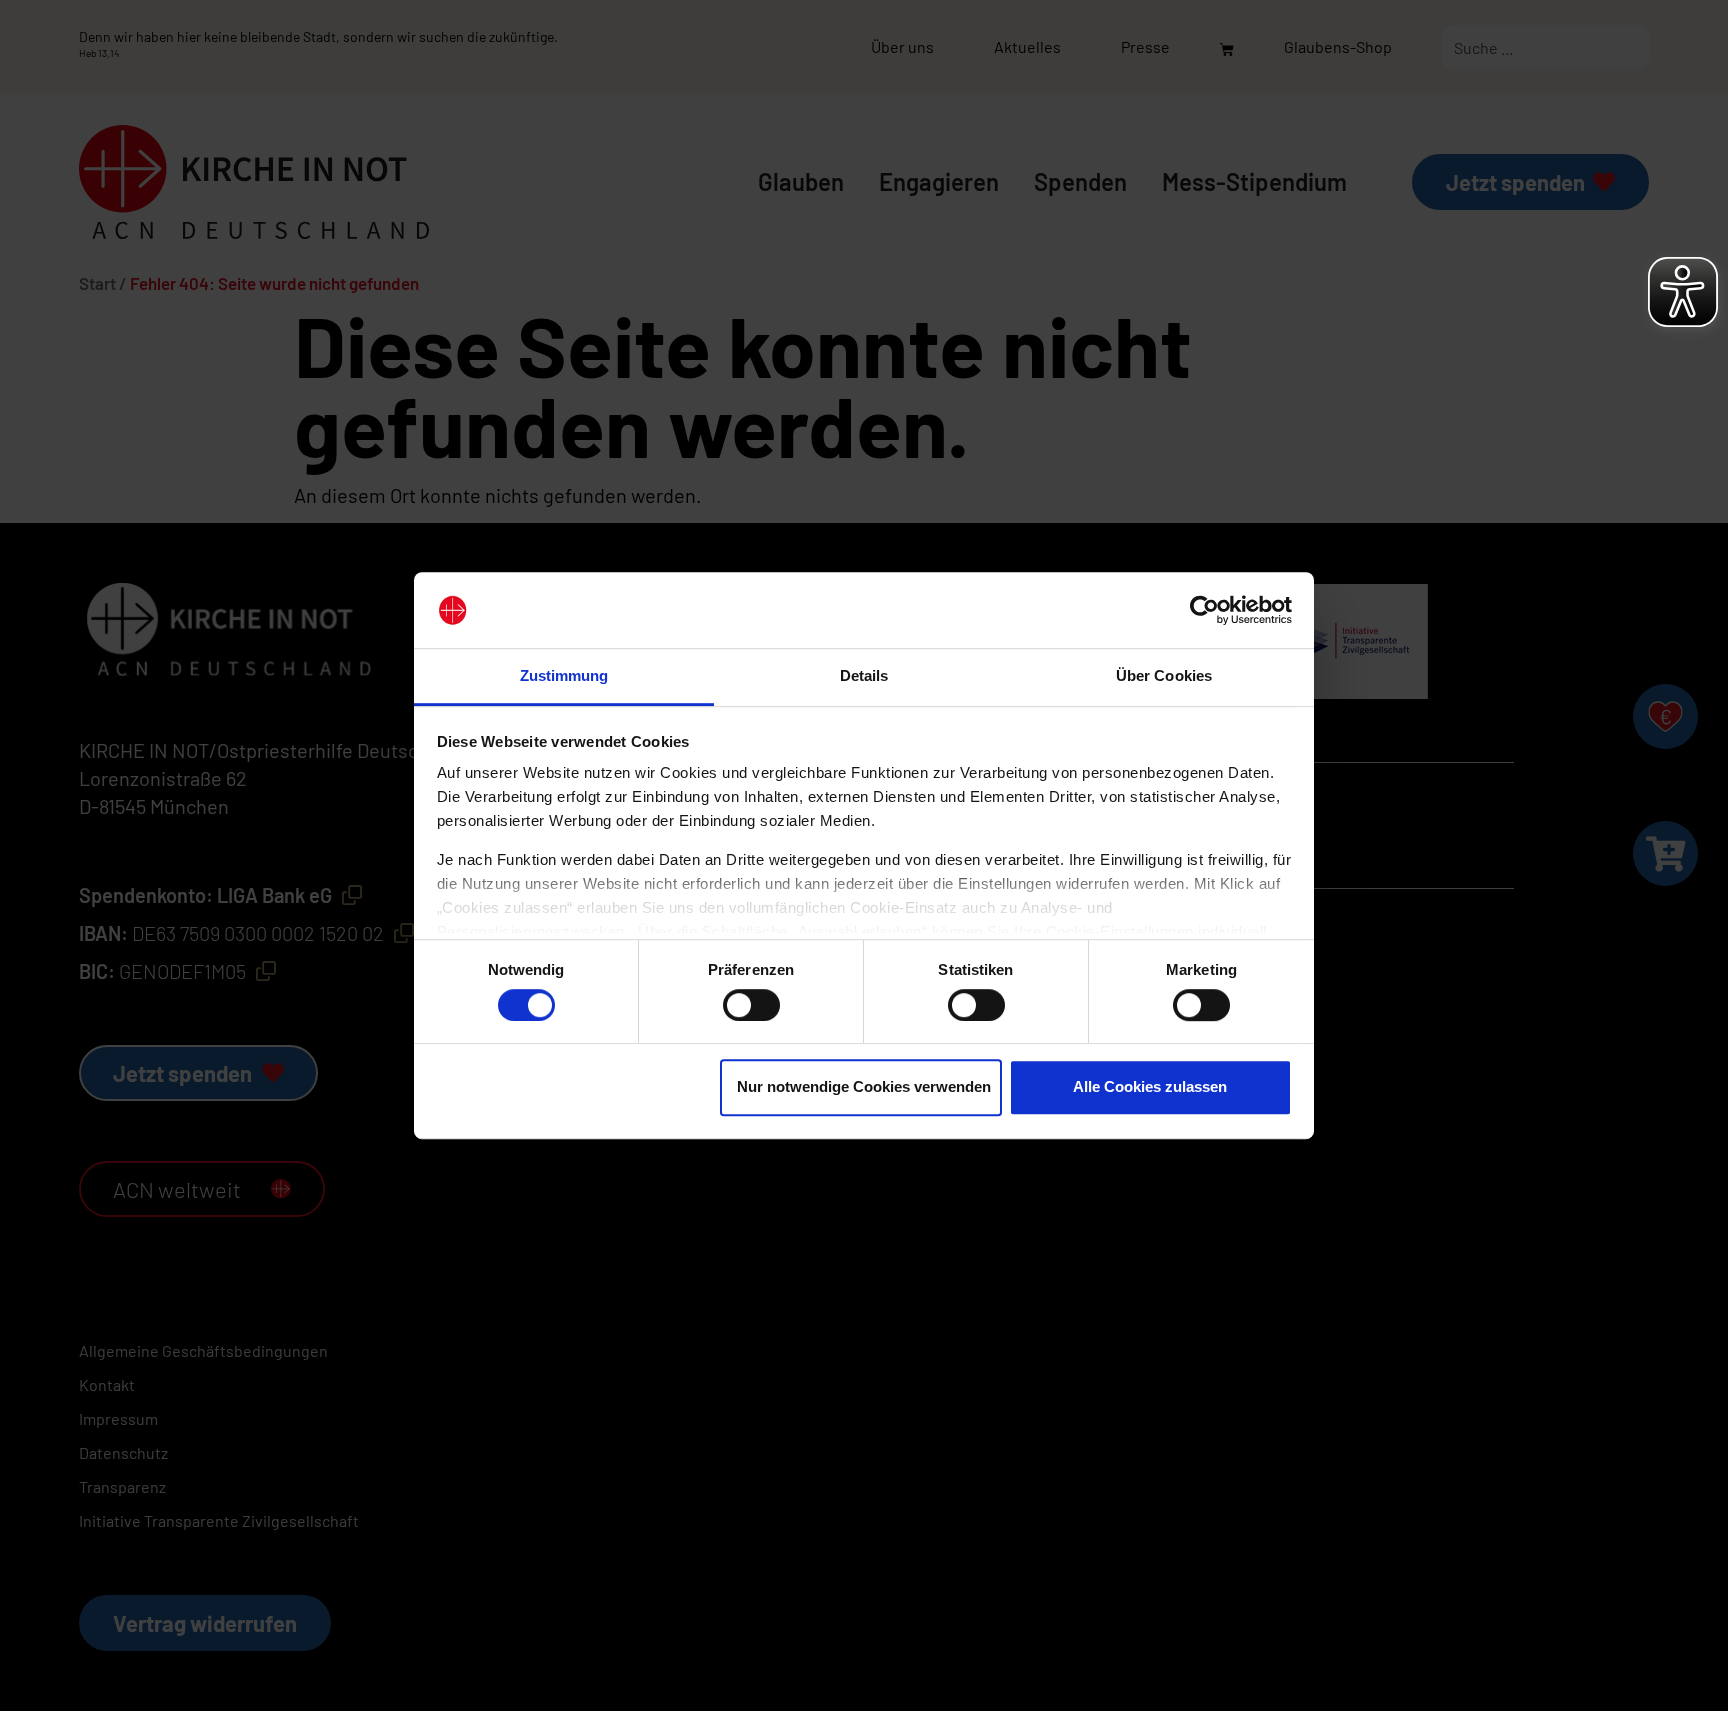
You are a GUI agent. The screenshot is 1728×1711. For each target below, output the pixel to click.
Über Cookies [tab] (1164, 676)
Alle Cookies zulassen (1150, 1086)
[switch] (751, 1005)
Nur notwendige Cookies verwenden (864, 1086)
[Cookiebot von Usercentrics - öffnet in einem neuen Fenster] (1204, 610)
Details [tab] (864, 676)
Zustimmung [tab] (564, 676)
